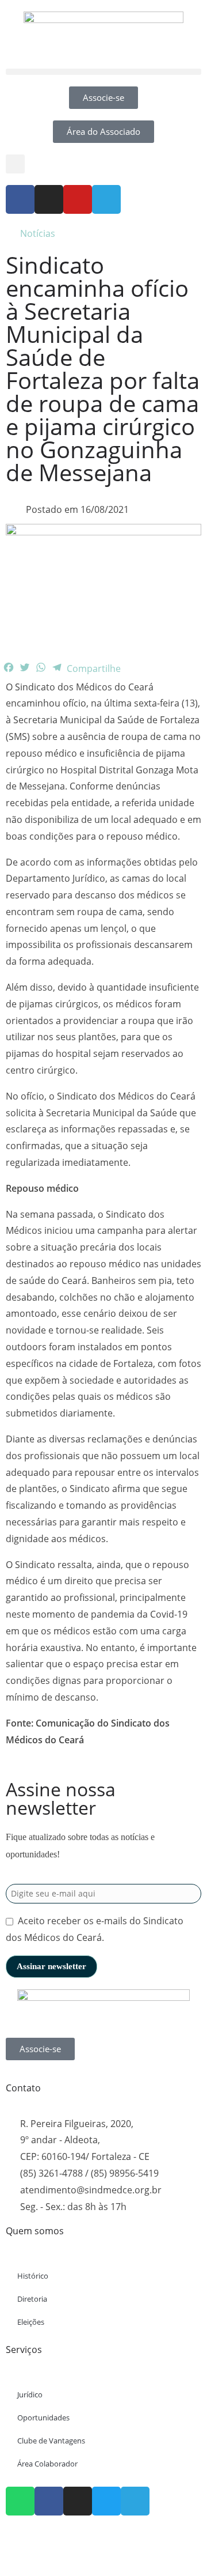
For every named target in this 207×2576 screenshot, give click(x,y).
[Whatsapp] (20, 2501)
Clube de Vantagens (51, 2441)
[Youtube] (78, 199)
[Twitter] (106, 2501)
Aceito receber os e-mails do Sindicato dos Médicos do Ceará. (95, 1929)
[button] (103, 72)
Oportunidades (43, 2418)
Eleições (31, 2322)
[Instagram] (49, 199)
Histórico (33, 2276)
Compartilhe (94, 668)
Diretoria (32, 2299)
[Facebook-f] (20, 199)
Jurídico (30, 2394)
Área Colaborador (47, 2464)
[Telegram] (106, 199)
